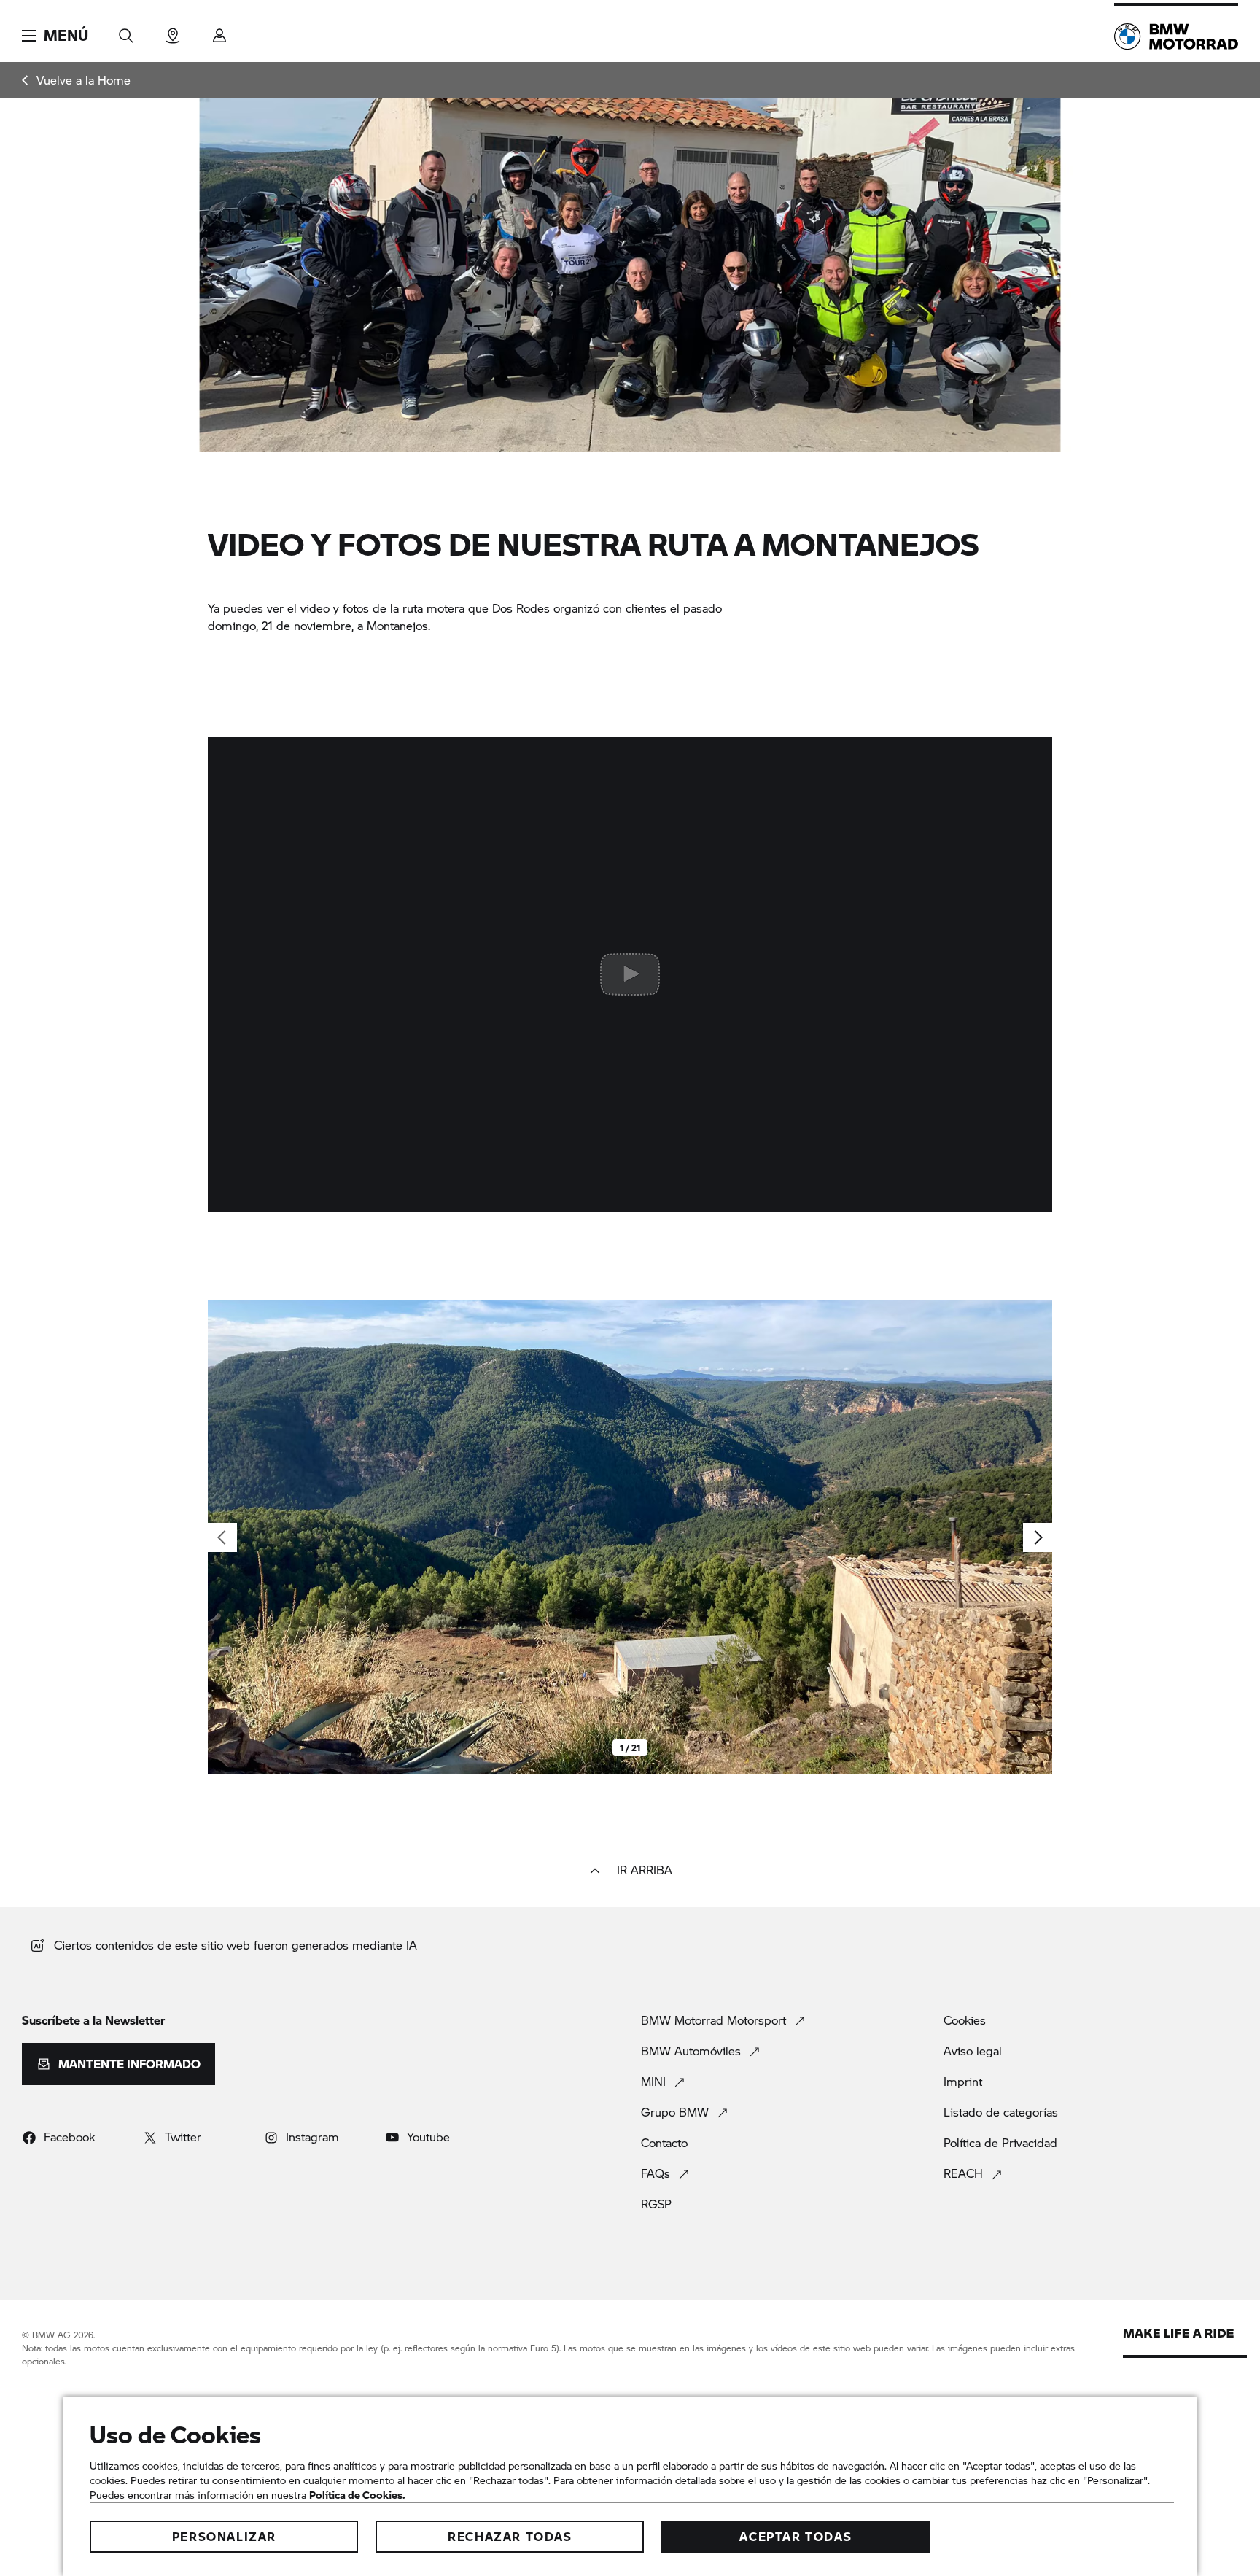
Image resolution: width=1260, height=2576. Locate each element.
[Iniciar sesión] (219, 31)
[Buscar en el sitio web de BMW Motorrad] (126, 31)
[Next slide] (1038, 1537)
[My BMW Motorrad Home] (1176, 36)
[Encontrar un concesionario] (173, 31)
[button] (55, 36)
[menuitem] (76, 80)
